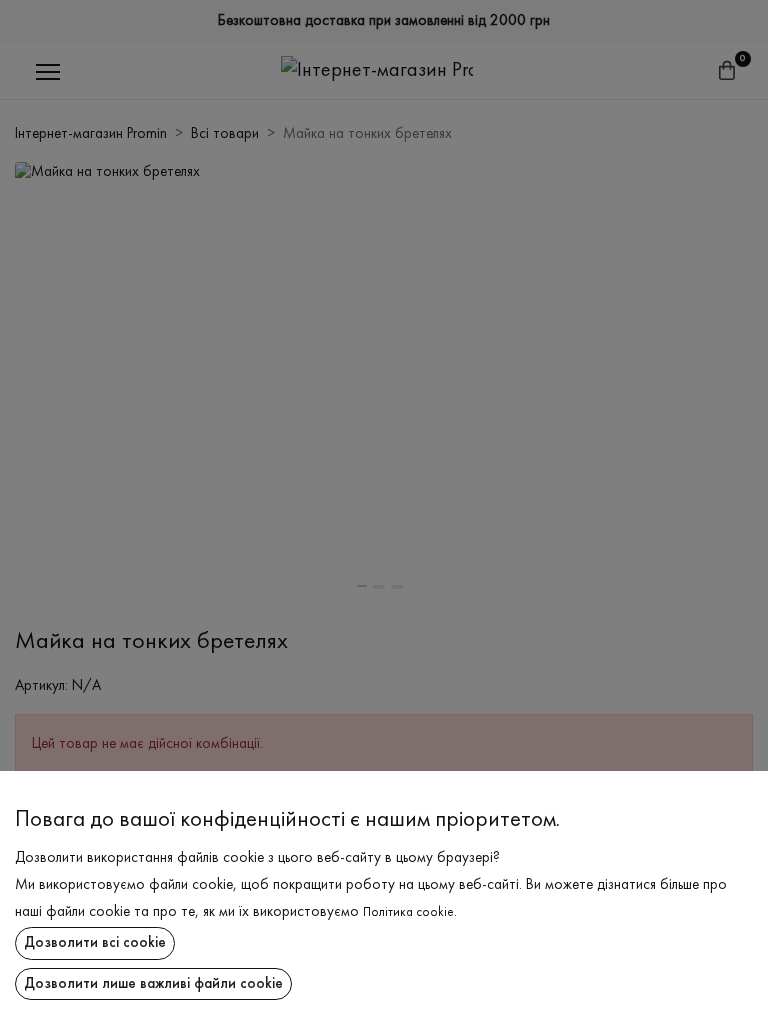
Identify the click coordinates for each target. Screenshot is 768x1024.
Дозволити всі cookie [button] (95, 943)
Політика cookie (408, 913)
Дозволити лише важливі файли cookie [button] (153, 984)
